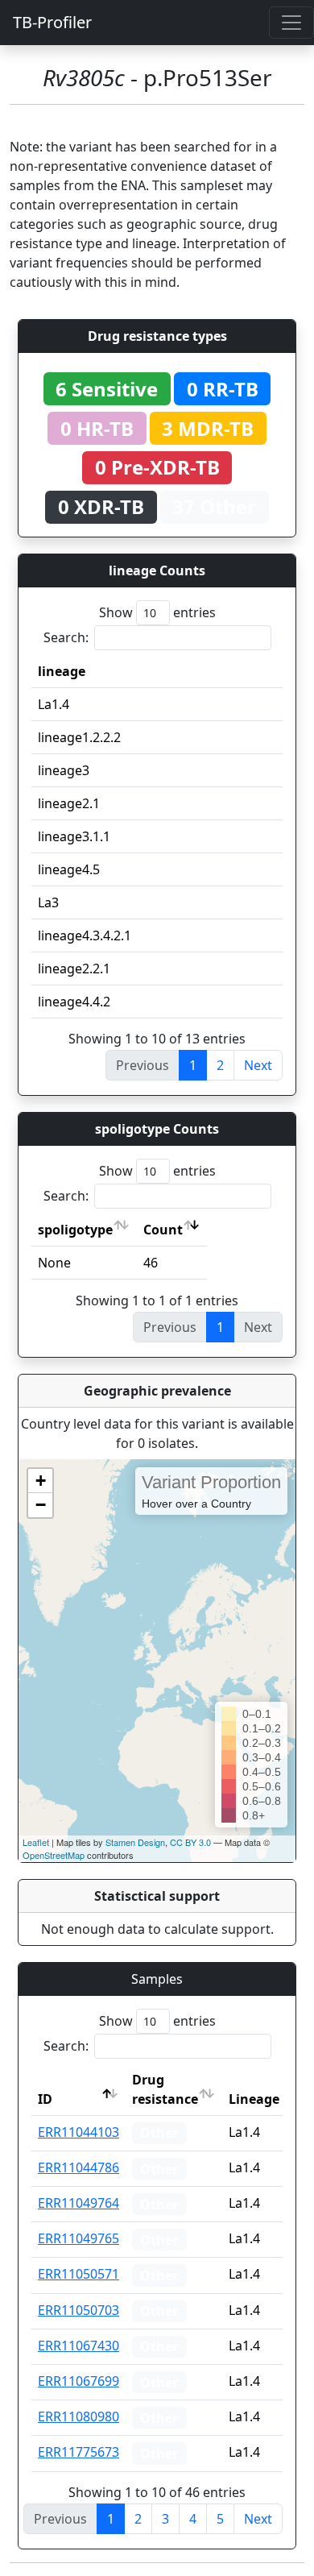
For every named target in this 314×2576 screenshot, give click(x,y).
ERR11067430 (78, 2346)
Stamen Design (135, 1842)
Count (163, 1230)
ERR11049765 (78, 2238)
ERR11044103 (78, 2132)
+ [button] (41, 1481)
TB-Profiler (52, 22)
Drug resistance (165, 2089)
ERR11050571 (78, 2274)
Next (258, 1065)
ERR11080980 (78, 2416)
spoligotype (75, 1230)
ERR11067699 (78, 2381)
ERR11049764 (78, 2203)
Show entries (157, 612)
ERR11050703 (78, 2310)
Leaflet (36, 1842)
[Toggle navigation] (291, 23)
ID (45, 2099)
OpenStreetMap (54, 1855)
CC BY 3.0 (190, 1842)
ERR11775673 (78, 2452)
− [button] (41, 1505)
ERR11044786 (78, 2167)
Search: (66, 637)
